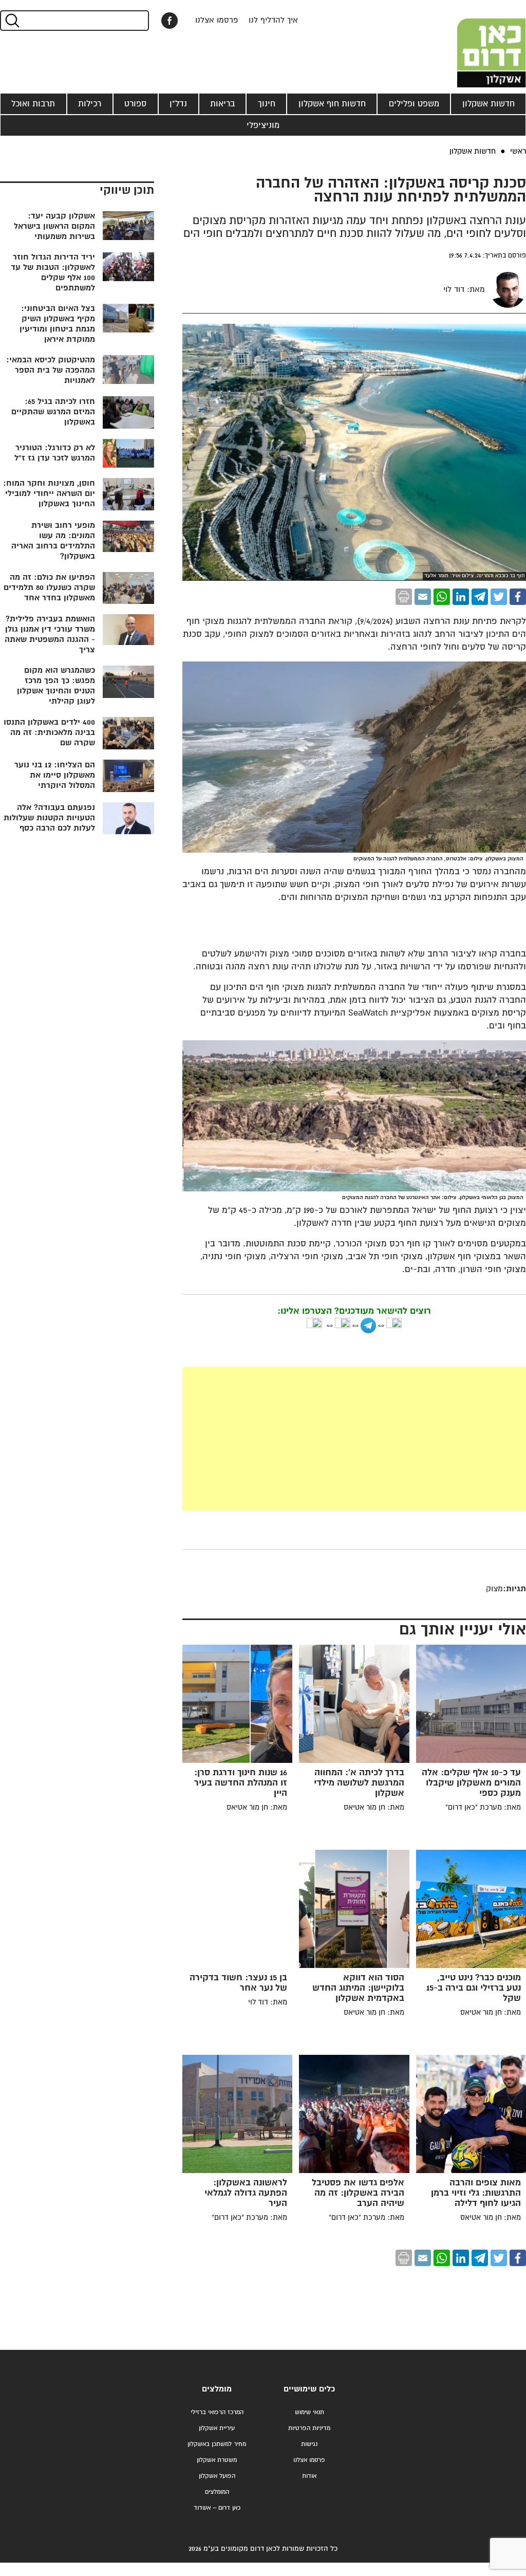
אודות (309, 2476)
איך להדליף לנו (273, 20)
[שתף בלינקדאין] (461, 597)
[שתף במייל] (423, 597)
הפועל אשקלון (217, 2476)
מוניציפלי (263, 125)
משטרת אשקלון (217, 2460)
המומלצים (217, 2492)
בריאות (222, 104)
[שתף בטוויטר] (499, 597)
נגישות (309, 2444)
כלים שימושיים (309, 2389)
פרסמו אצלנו (217, 20)
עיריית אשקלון (217, 2428)
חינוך (267, 104)
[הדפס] (404, 597)
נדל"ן (178, 104)
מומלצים (217, 2389)
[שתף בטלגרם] (480, 597)
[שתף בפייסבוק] (170, 21)
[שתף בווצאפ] (442, 597)
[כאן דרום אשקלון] (475, 44)
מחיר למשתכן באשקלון (217, 2444)
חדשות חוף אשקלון (332, 104)
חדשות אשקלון (489, 104)
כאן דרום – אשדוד (217, 2508)
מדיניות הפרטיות (309, 2428)
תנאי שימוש (309, 2412)
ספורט (135, 104)
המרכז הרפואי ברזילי (217, 2412)
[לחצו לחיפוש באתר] (12, 21)
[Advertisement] (354, 1439)
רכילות (90, 104)
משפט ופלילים (414, 104)
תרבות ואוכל (33, 104)
